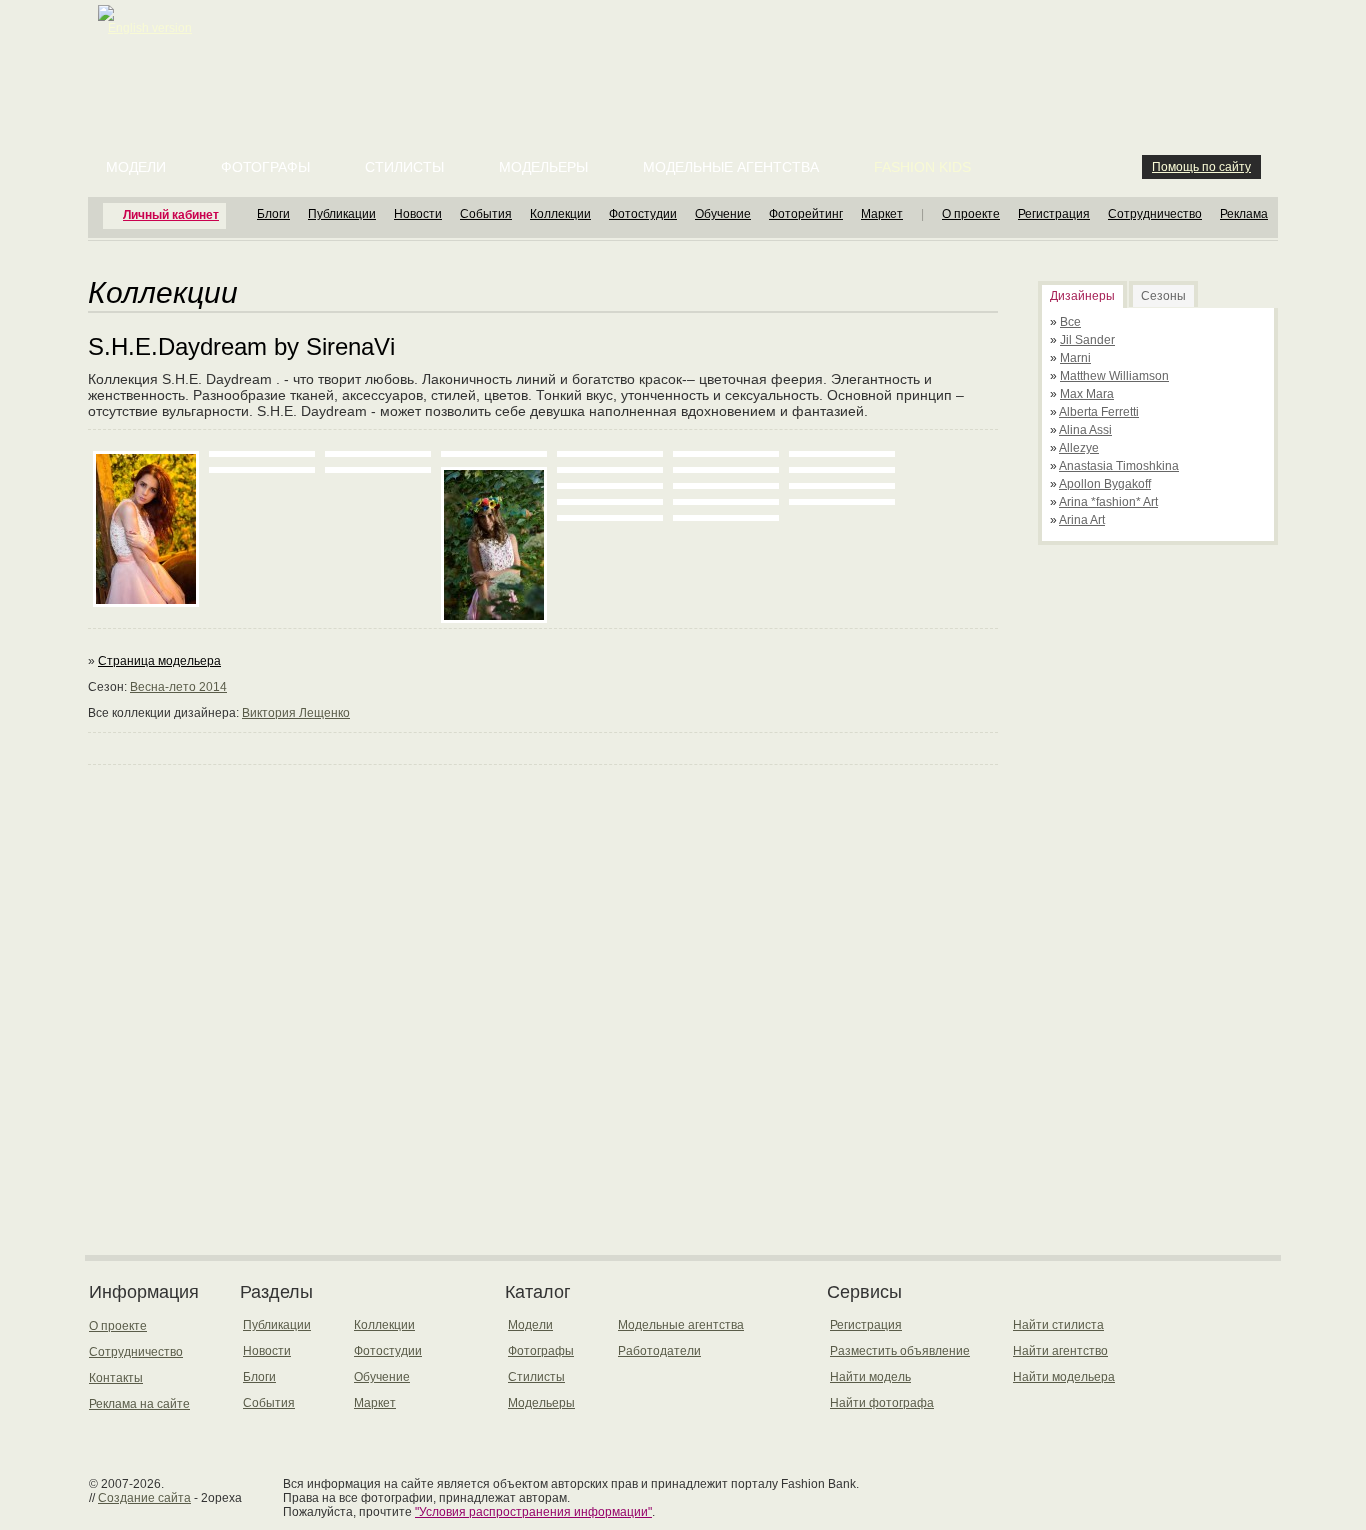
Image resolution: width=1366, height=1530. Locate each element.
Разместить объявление (900, 1351)
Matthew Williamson (1114, 376)
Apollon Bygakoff (1105, 484)
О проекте (971, 214)
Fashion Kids (922, 167)
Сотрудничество (1155, 214)
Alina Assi (1085, 430)
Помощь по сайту (1201, 167)
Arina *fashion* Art (1108, 502)
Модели (136, 167)
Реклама (1244, 214)
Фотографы (265, 167)
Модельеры (543, 167)
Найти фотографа (882, 1403)
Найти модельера (1064, 1377)
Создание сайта (144, 1498)
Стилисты (404, 167)
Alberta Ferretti (1099, 412)
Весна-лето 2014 (178, 687)
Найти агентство (1060, 1351)
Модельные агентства (731, 167)
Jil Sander (1087, 340)
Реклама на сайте (139, 1404)
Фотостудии (643, 214)
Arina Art (1082, 520)
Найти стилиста (1058, 1325)
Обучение (723, 214)
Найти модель (870, 1377)
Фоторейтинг (806, 214)
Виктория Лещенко (296, 713)
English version (150, 28)
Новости (418, 214)
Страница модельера (159, 661)
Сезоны (1163, 296)
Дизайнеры (1082, 296)
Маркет (882, 214)
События (486, 214)
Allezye (1079, 448)
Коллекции (560, 214)
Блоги (273, 214)
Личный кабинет (171, 215)
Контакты (116, 1378)
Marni (1075, 358)
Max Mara (1087, 394)
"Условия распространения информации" (533, 1512)
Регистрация (1054, 214)
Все (1070, 322)
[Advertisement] (687, 50)
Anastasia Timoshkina (1119, 466)
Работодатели (659, 1351)
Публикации (342, 214)
